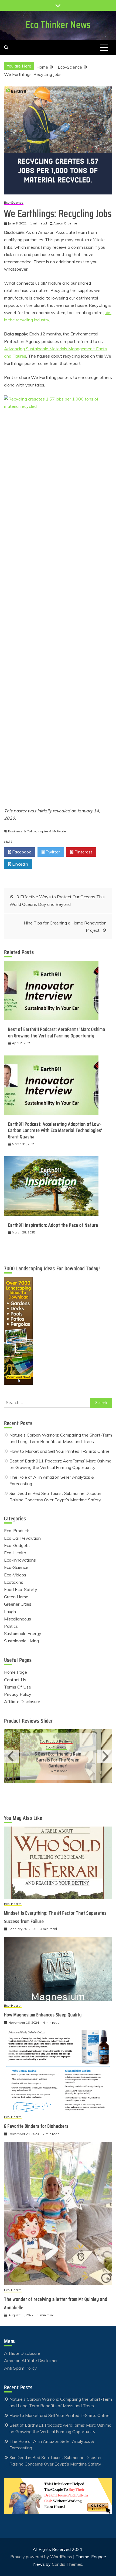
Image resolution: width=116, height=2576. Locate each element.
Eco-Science (14, 203)
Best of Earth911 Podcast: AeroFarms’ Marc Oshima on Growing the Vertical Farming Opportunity (57, 1032)
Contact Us (15, 1680)
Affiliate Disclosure (22, 1701)
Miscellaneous (18, 1619)
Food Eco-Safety (21, 1589)
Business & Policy (22, 831)
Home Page (16, 1672)
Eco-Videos (15, 1575)
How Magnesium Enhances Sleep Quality (43, 2015)
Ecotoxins (14, 1582)
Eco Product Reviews (56, 1742)
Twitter (52, 852)
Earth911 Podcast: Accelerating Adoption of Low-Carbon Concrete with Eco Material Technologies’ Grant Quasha (55, 1130)
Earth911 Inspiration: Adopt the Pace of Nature (53, 1225)
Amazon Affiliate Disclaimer (31, 2360)
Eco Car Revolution (22, 1538)
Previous (12, 1756)
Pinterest (83, 852)
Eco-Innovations (20, 1560)
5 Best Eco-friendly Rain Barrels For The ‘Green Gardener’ (58, 1760)
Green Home (16, 1597)
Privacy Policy (18, 1694)
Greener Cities (18, 1604)
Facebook (21, 852)
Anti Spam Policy (21, 2368)
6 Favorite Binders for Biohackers (36, 2126)
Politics (11, 1626)
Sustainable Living (21, 1641)
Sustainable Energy (23, 1633)
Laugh (10, 1612)
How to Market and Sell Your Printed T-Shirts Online (59, 1451)
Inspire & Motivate (52, 831)
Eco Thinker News (58, 25)
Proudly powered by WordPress (42, 2557)
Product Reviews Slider (28, 1721)
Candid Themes (67, 2564)
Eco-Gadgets (17, 1545)
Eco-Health (15, 1553)
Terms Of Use (18, 1687)
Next (104, 1756)
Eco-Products (17, 1531)
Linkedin (20, 864)
